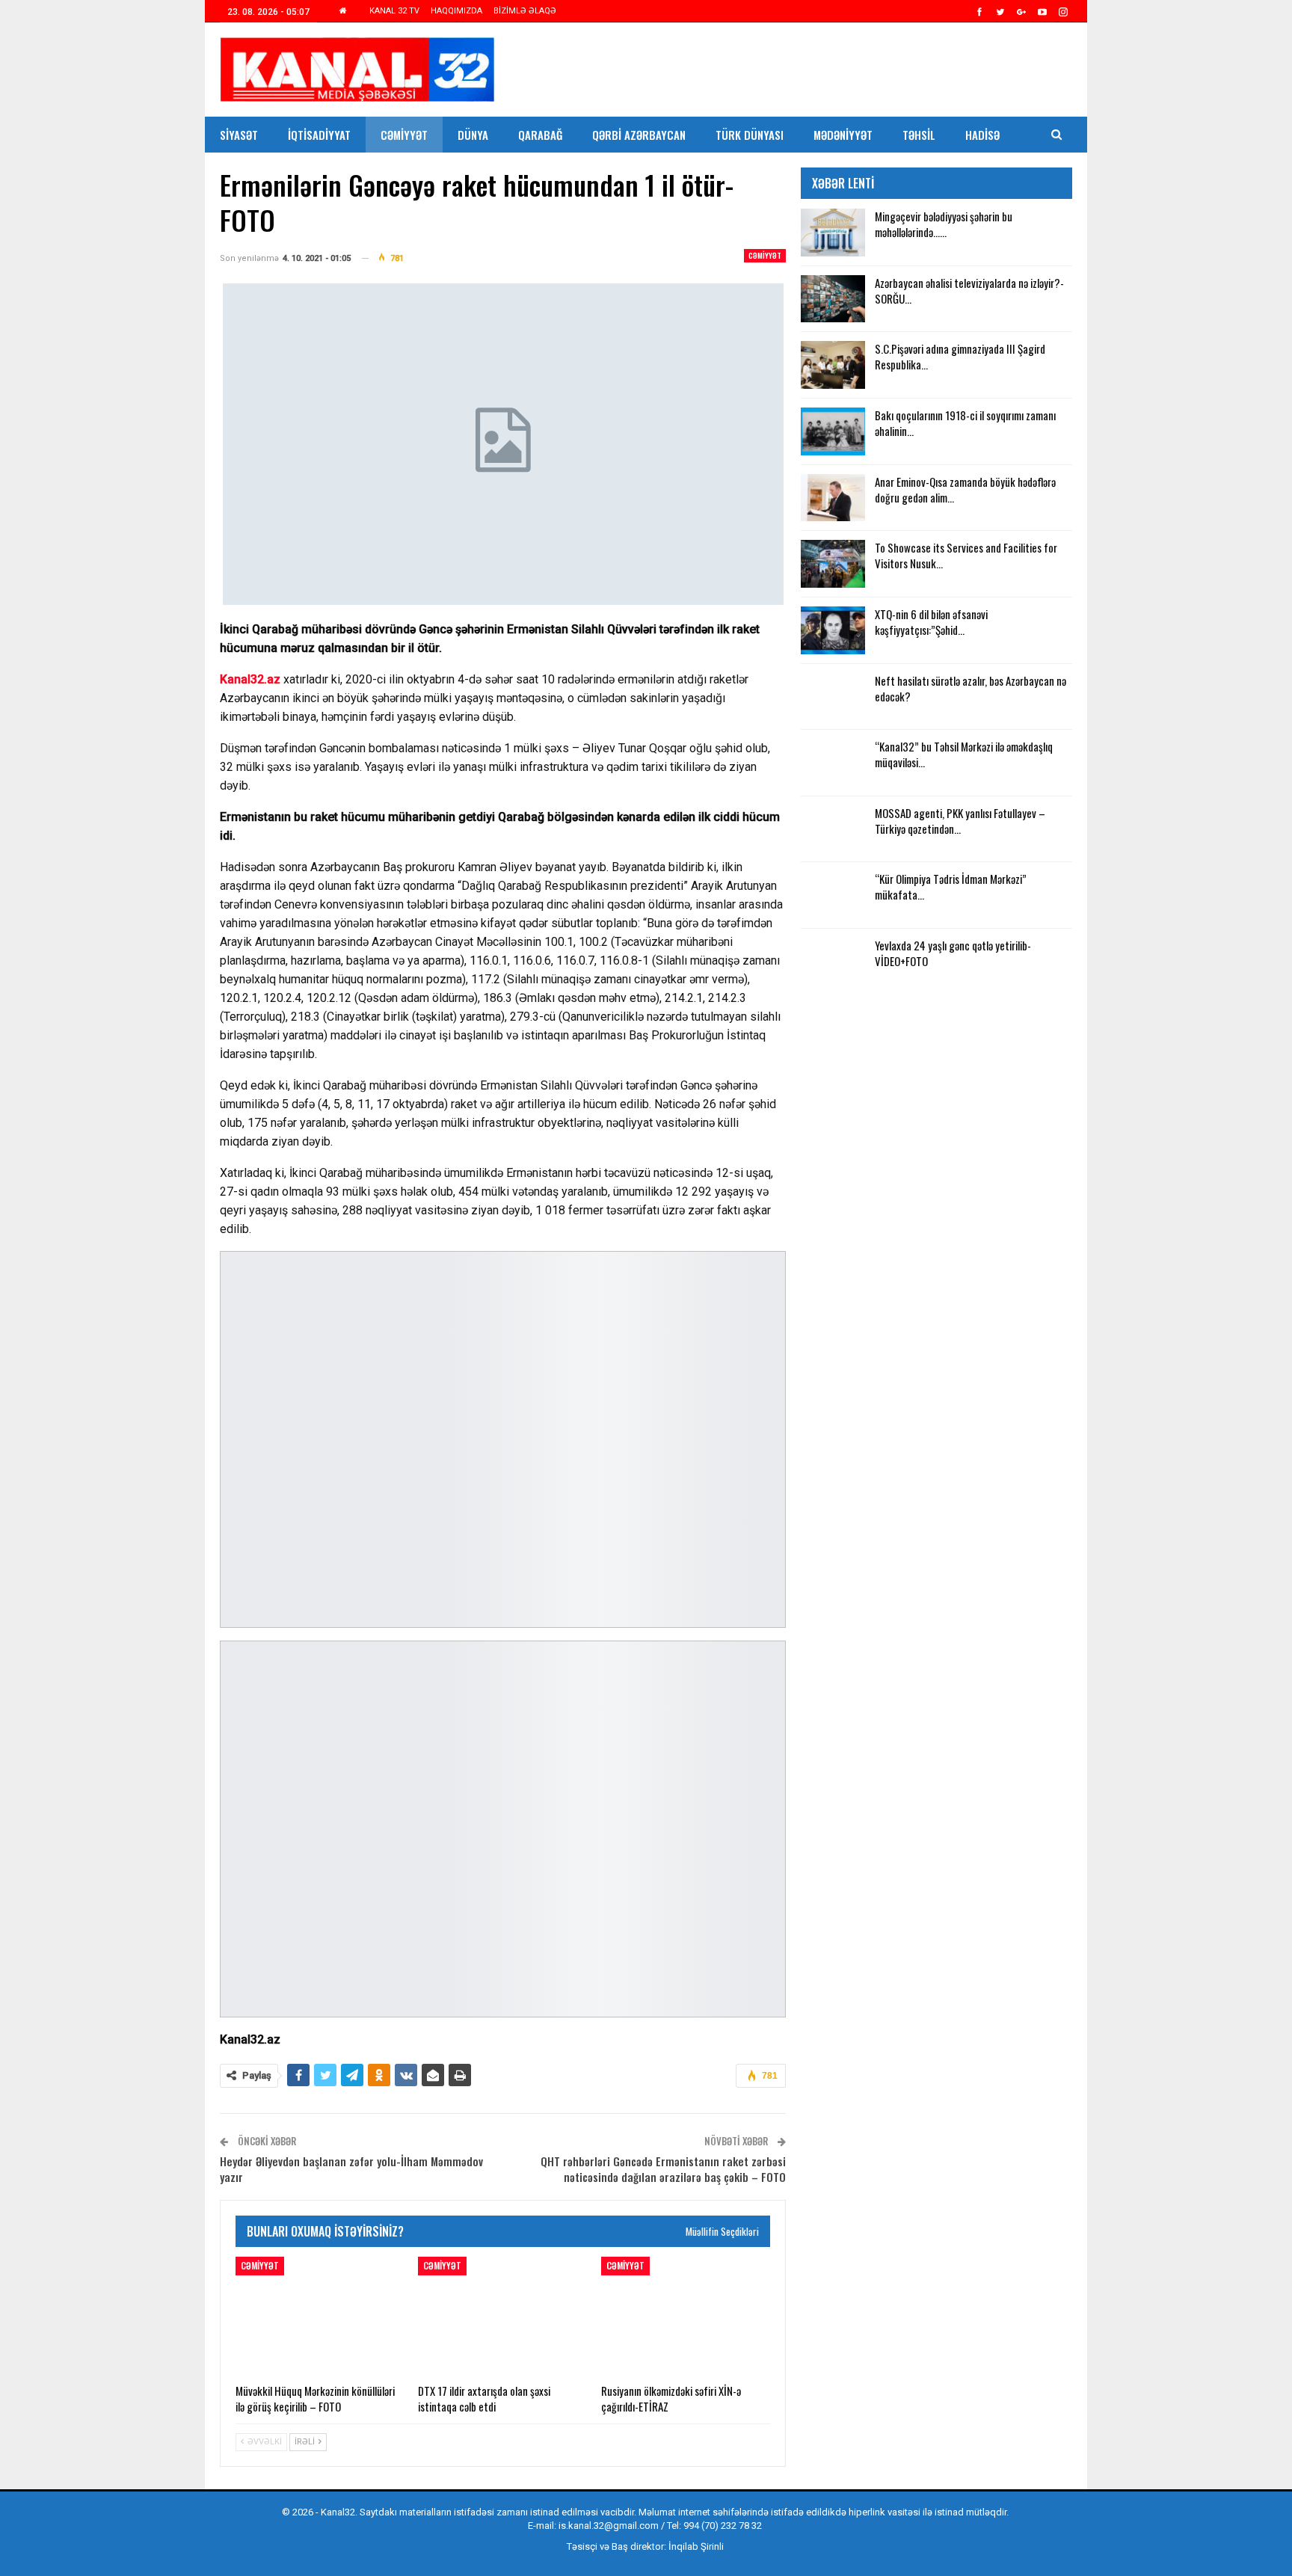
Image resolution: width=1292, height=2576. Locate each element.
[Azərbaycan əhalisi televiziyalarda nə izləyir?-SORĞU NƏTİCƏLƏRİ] (833, 299)
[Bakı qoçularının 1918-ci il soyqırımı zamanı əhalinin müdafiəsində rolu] (833, 431)
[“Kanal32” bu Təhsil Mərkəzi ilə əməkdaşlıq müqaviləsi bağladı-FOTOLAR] (833, 763)
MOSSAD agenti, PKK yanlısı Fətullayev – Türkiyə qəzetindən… (960, 821)
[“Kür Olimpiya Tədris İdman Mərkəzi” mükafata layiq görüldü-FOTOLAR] (833, 895)
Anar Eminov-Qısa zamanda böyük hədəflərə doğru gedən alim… (965, 489)
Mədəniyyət (843, 135)
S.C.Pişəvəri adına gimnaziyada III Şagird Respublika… (960, 356)
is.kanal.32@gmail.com (609, 2526)
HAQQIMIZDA (456, 11)
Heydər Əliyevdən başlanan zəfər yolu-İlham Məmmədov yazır (351, 2169)
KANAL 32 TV (394, 11)
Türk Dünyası (750, 135)
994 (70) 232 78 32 (723, 2526)
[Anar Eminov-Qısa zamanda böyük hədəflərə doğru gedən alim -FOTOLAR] (833, 498)
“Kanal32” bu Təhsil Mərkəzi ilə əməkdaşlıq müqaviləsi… (964, 754)
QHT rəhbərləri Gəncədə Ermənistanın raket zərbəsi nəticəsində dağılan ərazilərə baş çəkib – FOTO (663, 2169)
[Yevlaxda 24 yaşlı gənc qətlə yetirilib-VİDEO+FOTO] (833, 962)
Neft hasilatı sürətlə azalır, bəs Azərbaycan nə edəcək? (970, 688)
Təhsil (919, 135)
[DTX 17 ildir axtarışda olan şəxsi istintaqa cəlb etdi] (502, 2316)
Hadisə (982, 135)
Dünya (473, 135)
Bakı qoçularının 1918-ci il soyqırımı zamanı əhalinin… (965, 423)
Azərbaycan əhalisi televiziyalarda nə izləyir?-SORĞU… (969, 291)
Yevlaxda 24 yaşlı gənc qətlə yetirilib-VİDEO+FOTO (953, 953)
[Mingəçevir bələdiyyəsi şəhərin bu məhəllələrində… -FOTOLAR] (833, 233)
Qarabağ (540, 135)
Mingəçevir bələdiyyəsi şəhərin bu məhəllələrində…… (944, 224)
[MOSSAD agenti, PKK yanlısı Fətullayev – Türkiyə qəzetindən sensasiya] (833, 829)
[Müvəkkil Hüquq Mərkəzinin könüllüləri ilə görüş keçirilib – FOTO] (320, 2316)
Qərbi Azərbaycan (639, 135)
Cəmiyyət (404, 135)
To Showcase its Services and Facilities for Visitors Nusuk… (966, 555)
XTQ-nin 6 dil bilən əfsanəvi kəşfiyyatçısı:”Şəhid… (931, 622)
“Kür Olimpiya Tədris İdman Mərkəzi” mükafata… (951, 886)
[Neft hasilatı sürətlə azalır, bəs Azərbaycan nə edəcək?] (833, 697)
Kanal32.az (250, 679)
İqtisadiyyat (319, 135)
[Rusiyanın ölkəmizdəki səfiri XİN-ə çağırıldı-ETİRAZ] (686, 2316)
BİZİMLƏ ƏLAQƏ (525, 11)
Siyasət (239, 135)
